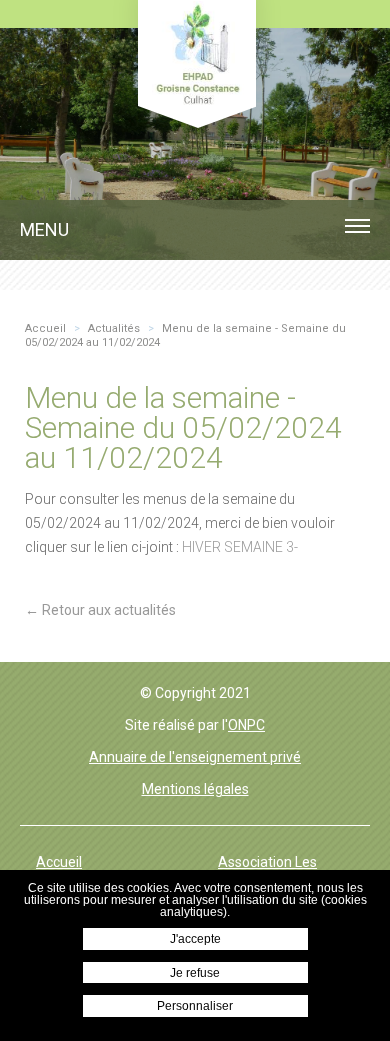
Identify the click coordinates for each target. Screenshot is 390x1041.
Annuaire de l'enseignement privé (195, 757)
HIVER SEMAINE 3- (240, 547)
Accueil (59, 862)
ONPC (246, 725)
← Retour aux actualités (100, 610)
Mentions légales (195, 789)
